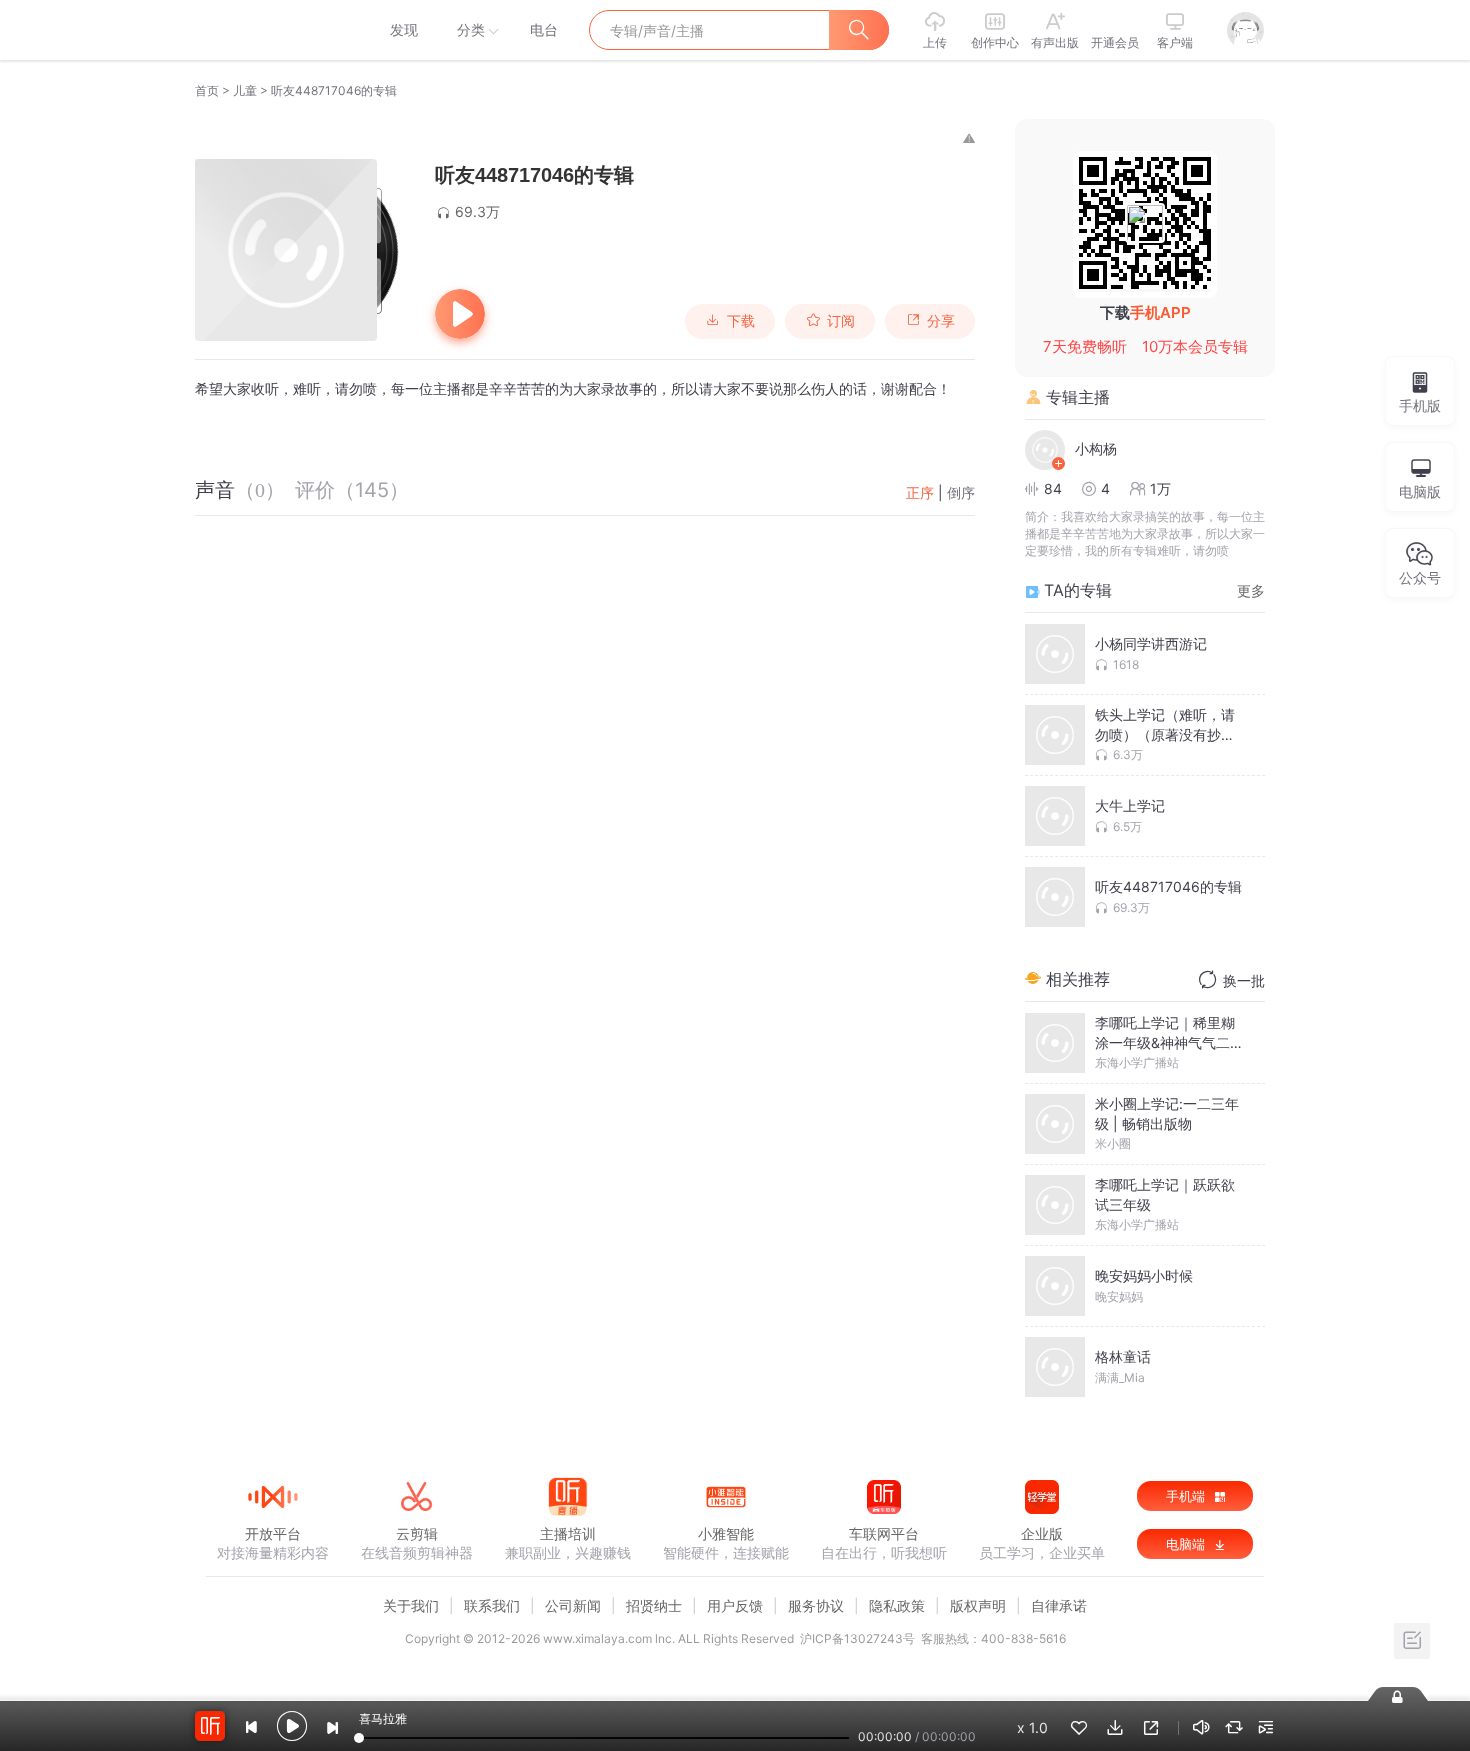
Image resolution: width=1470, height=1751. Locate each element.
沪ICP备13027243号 (857, 1638)
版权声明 (978, 1605)
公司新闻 (573, 1605)
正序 (920, 492)
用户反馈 (735, 1605)
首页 (207, 90)
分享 (941, 321)
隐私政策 (897, 1605)
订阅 (841, 321)
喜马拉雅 (272, 30)
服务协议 (816, 1605)
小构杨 (1096, 448)
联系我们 (492, 1605)
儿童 (245, 90)
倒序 (961, 492)
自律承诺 (1059, 1605)
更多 (1251, 590)
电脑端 (1187, 1544)
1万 (1160, 488)
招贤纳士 (654, 1605)
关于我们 (411, 1605)
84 (1053, 488)
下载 (741, 321)
